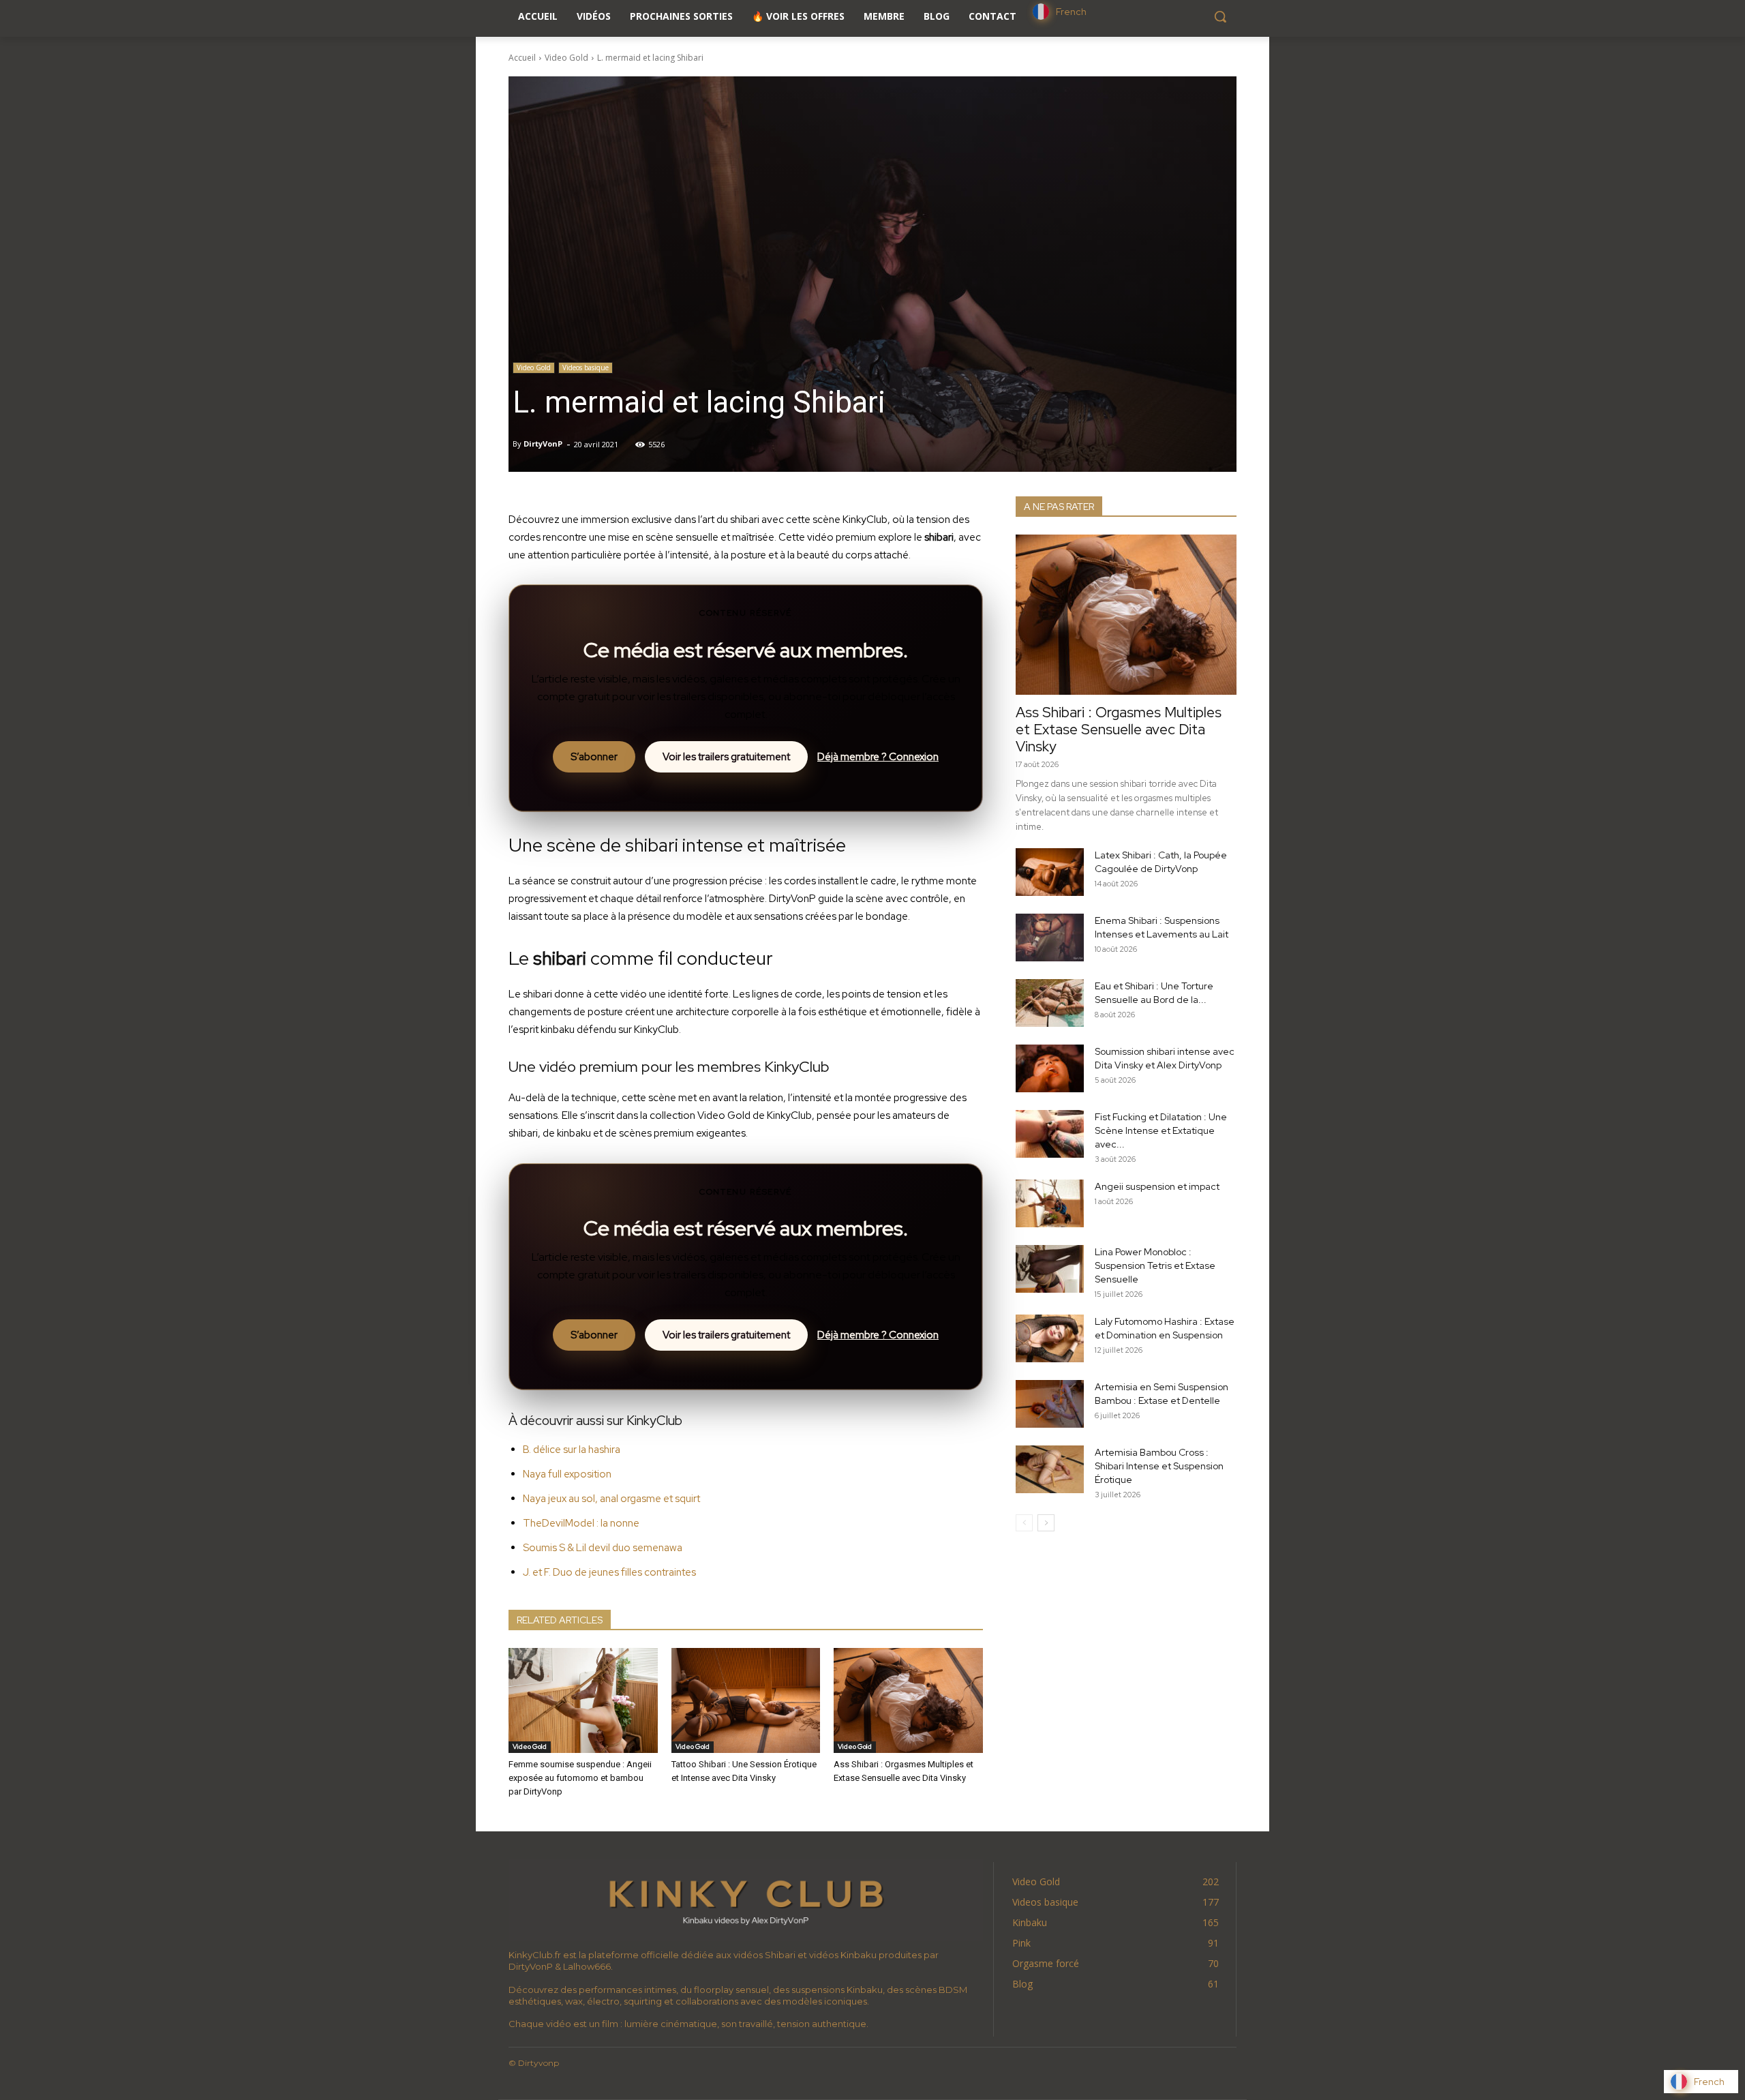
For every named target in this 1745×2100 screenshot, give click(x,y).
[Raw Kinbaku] (746, 1901)
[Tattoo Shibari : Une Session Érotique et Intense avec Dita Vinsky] (746, 1700)
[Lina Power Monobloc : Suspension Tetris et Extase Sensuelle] (1050, 1269)
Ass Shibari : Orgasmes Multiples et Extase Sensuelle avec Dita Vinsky (1119, 729)
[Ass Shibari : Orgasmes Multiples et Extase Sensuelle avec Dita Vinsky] (908, 1700)
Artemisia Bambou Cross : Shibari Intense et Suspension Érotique (1159, 1466)
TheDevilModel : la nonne (581, 1523)
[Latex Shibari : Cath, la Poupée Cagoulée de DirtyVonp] (1050, 872)
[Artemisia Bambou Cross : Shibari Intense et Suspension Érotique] (1050, 1469)
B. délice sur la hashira (572, 1450)
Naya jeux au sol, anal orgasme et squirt (611, 1499)
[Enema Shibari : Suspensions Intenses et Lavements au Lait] (1050, 937)
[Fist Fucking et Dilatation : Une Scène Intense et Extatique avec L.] (1050, 1134)
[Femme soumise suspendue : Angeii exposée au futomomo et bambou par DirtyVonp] (583, 1700)
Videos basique (586, 367)
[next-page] (1046, 1523)
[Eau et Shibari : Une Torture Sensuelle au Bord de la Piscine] (1050, 1003)
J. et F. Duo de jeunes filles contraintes (609, 1572)
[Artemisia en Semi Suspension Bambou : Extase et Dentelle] (1050, 1404)
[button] (1220, 16)
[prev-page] (1024, 1523)
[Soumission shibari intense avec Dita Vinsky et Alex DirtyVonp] (1050, 1068)
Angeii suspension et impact (1157, 1186)
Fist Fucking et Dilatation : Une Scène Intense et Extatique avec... (1161, 1130)
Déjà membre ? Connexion (878, 757)
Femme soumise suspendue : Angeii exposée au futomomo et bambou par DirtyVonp (580, 1778)
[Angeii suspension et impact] (1050, 1203)
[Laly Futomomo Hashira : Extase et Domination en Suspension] (1050, 1338)
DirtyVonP (543, 444)
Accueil (522, 58)
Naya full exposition (567, 1474)
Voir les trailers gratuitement (726, 757)
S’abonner (594, 757)
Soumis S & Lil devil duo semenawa (603, 1548)
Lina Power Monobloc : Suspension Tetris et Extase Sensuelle (1155, 1265)
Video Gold (566, 58)
